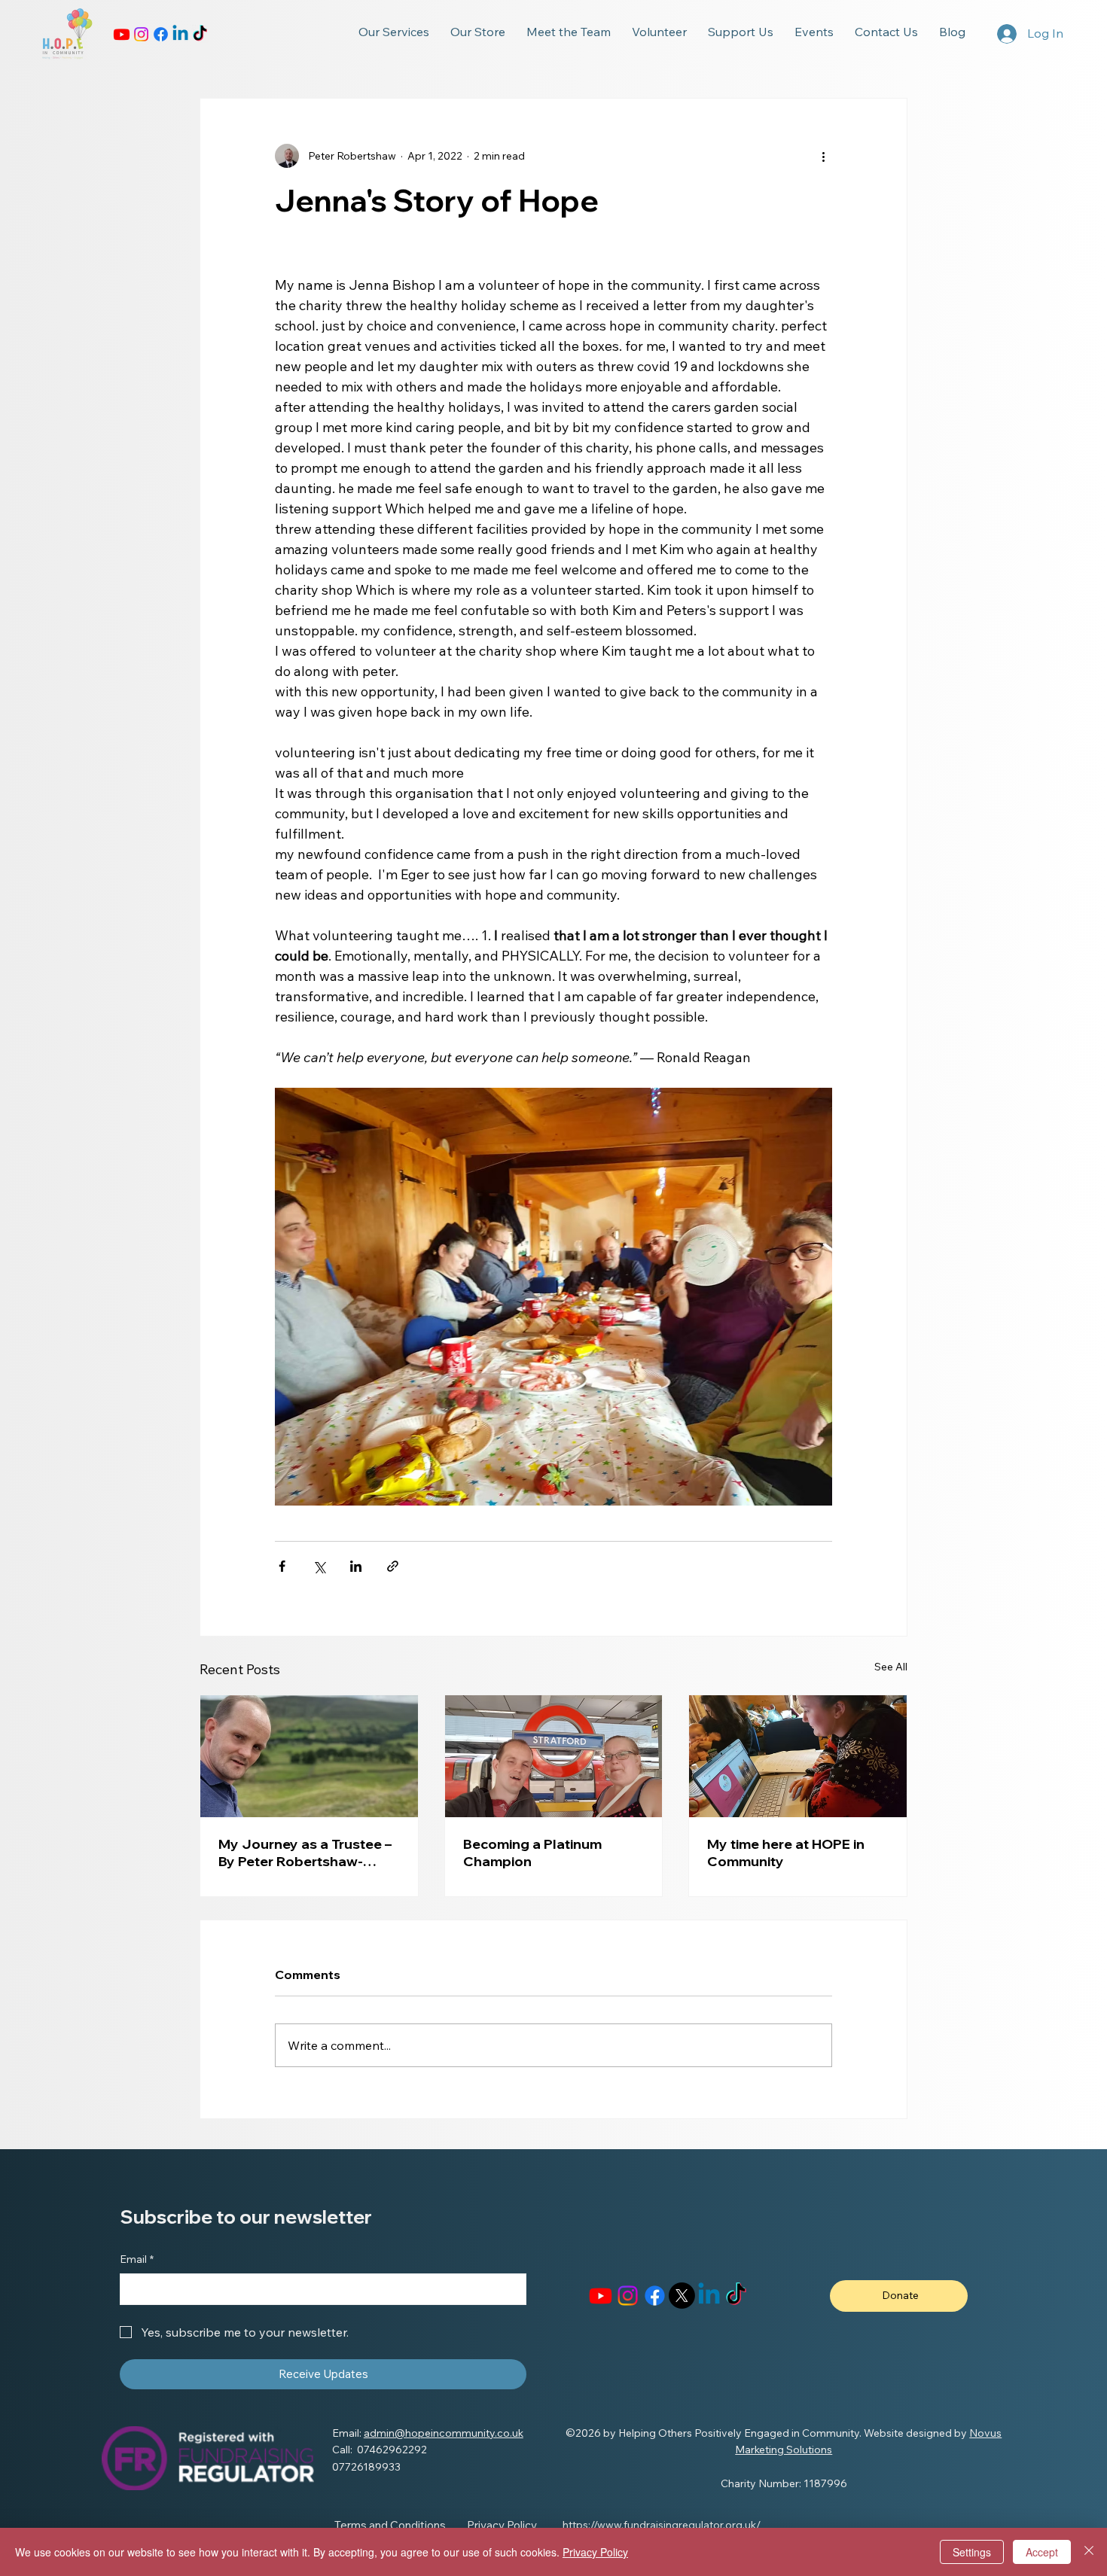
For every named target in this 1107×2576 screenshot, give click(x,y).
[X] (682, 2296)
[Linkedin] (180, 34)
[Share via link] (393, 1566)
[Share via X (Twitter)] (319, 1566)
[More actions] (823, 156)
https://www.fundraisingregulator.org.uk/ (662, 2525)
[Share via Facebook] (282, 1566)
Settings (972, 2552)
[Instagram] (141, 34)
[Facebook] (161, 34)
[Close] (1089, 2552)
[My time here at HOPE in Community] (798, 1756)
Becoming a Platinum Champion (532, 1853)
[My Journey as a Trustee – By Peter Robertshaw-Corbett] (309, 1756)
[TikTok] (200, 34)
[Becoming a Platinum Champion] (554, 1756)
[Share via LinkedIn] (356, 1566)
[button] (394, 32)
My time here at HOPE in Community (786, 1853)
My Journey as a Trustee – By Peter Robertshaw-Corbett (305, 1853)
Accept (1042, 2552)
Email (137, 2259)
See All (891, 1667)
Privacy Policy (595, 2552)
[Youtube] (122, 34)
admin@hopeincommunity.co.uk (444, 2433)
